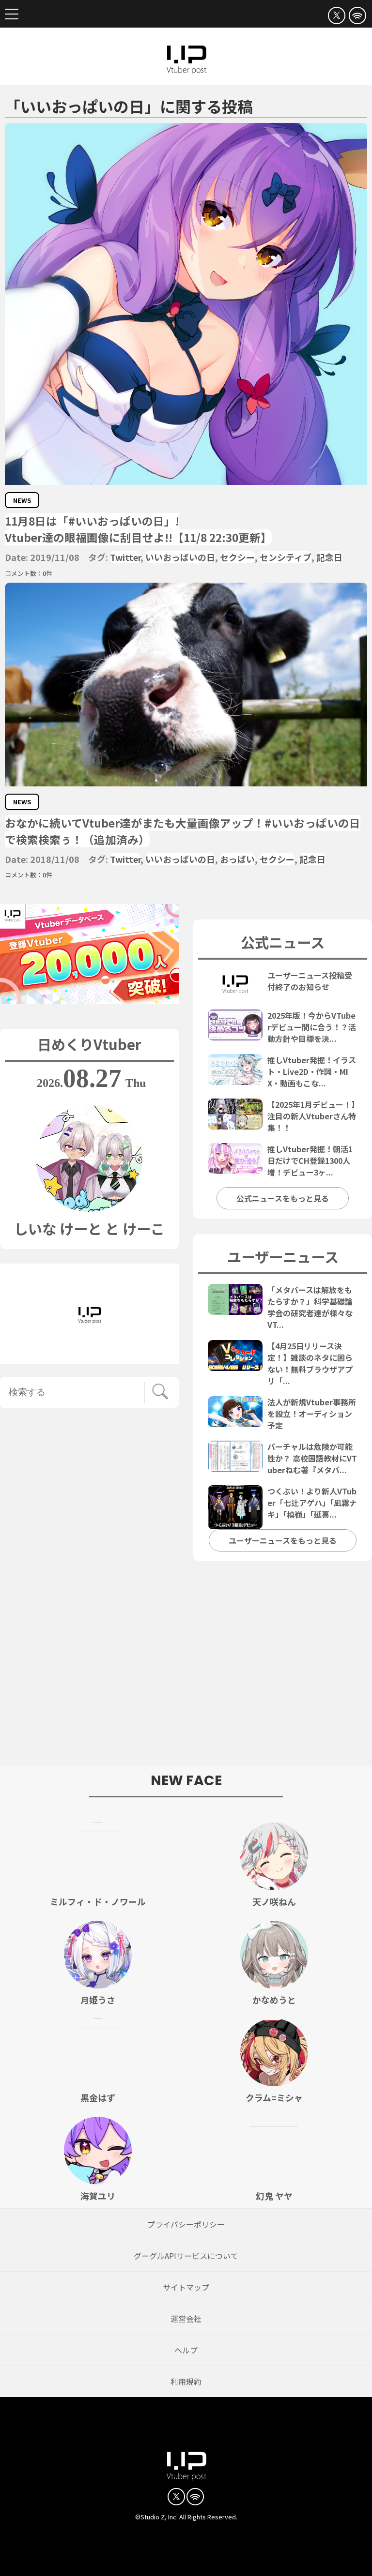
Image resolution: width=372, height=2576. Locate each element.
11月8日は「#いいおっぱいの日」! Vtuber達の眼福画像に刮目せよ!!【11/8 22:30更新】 (138, 529)
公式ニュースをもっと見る (283, 1198)
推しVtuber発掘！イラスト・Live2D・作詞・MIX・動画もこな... (312, 1071)
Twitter (125, 557)
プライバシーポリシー (186, 2224)
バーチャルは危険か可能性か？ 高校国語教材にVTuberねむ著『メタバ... (312, 1458)
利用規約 (186, 2381)
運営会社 (186, 2319)
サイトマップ (186, 2287)
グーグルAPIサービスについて (186, 2256)
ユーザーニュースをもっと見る (283, 1540)
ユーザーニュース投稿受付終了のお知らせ (310, 981)
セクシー (237, 557)
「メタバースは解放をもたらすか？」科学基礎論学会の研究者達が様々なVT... (310, 1307)
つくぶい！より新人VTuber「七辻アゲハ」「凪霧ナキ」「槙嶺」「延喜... (312, 1503)
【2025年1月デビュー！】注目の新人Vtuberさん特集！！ (312, 1116)
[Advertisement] (186, 1668)
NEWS (22, 500)
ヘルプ (186, 2350)
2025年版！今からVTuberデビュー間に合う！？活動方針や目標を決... (312, 1027)
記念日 (329, 557)
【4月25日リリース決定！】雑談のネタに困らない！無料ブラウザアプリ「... (310, 1363)
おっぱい (237, 859)
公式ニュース (283, 942)
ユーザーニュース (283, 1256)
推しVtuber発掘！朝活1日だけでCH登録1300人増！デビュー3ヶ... (310, 1160)
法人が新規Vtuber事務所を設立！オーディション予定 (312, 1414)
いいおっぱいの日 (180, 557)
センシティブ (286, 557)
